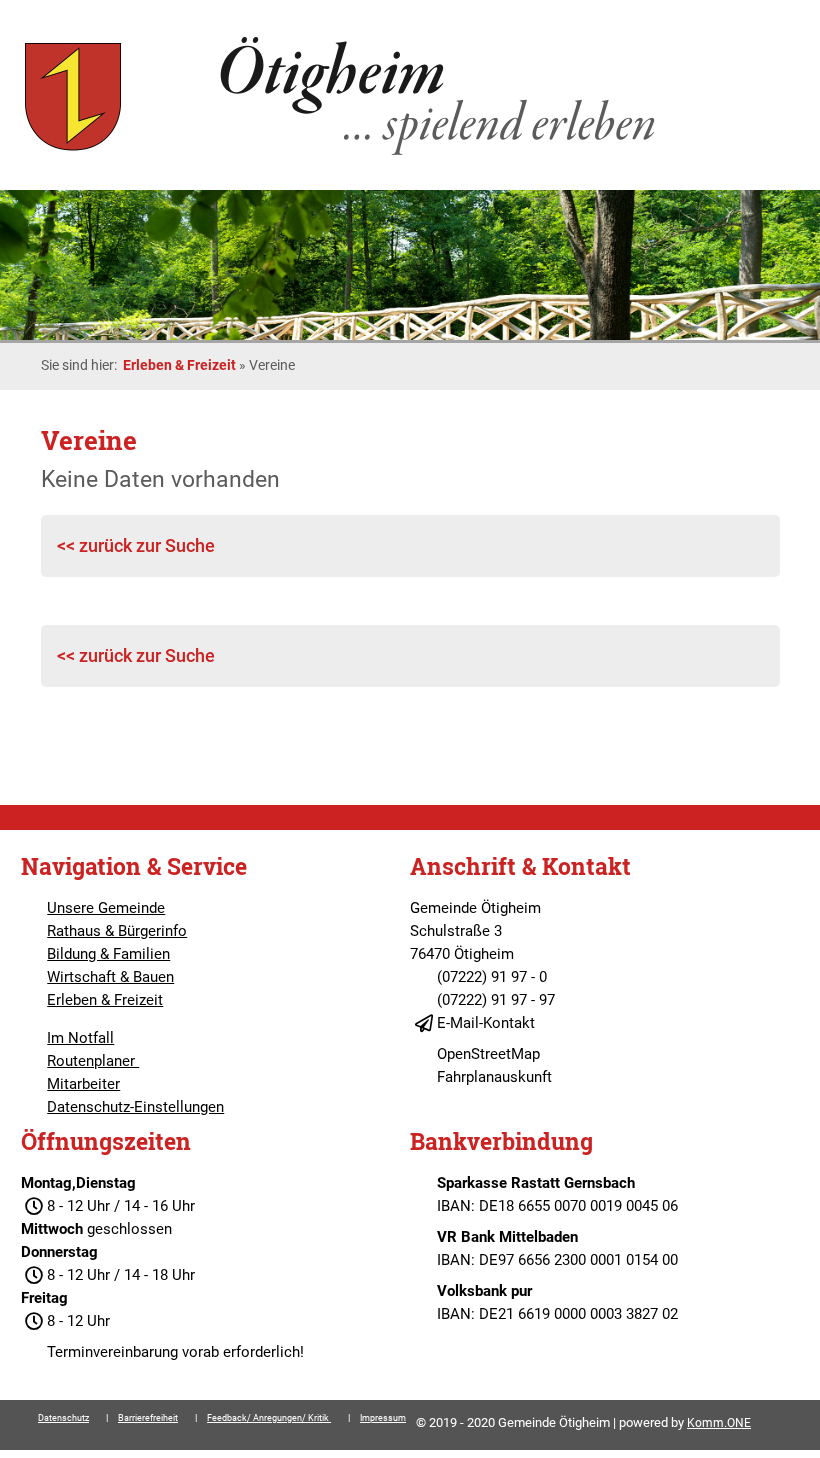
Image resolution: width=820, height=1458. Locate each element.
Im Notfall (80, 1038)
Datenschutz (63, 1418)
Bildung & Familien (108, 954)
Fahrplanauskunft (494, 1077)
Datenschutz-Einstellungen (135, 1107)
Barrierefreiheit (148, 1418)
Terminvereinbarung (112, 1352)
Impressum (383, 1418)
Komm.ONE (719, 1423)
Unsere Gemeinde (106, 908)
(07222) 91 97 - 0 (492, 977)
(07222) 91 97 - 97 (496, 1000)
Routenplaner (93, 1061)
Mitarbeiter (83, 1084)
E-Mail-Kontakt (486, 1023)
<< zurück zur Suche (136, 545)
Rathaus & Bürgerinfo (117, 931)
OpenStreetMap (488, 1054)
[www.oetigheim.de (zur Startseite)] (343, 155)
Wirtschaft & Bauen (110, 977)
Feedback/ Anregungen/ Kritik (269, 1418)
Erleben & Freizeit (179, 365)
